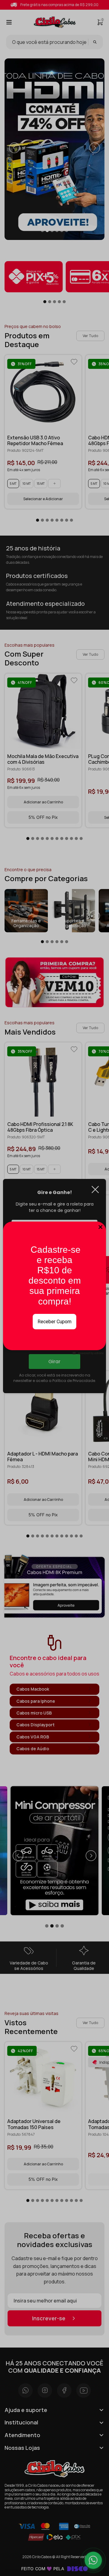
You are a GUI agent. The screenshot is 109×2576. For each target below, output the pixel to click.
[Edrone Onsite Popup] (54, 1288)
